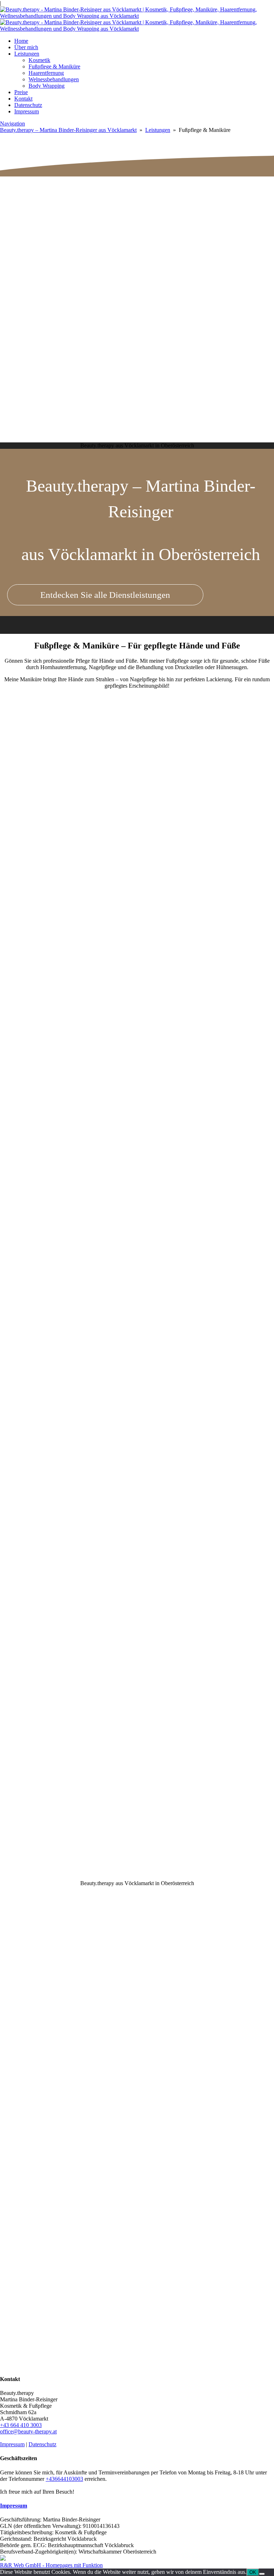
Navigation (12, 124)
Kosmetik (39, 60)
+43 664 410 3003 (21, 2425)
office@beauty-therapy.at (28, 2431)
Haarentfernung (46, 73)
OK (253, 2572)
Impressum (27, 111)
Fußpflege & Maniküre (54, 66)
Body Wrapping (47, 86)
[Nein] (262, 2574)
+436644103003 (64, 2479)
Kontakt (23, 99)
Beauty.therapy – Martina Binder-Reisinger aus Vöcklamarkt (68, 130)
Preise (21, 92)
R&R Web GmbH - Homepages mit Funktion (51, 2565)
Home (21, 41)
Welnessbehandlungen (54, 79)
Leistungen (27, 54)
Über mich (26, 47)
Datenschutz (28, 105)
